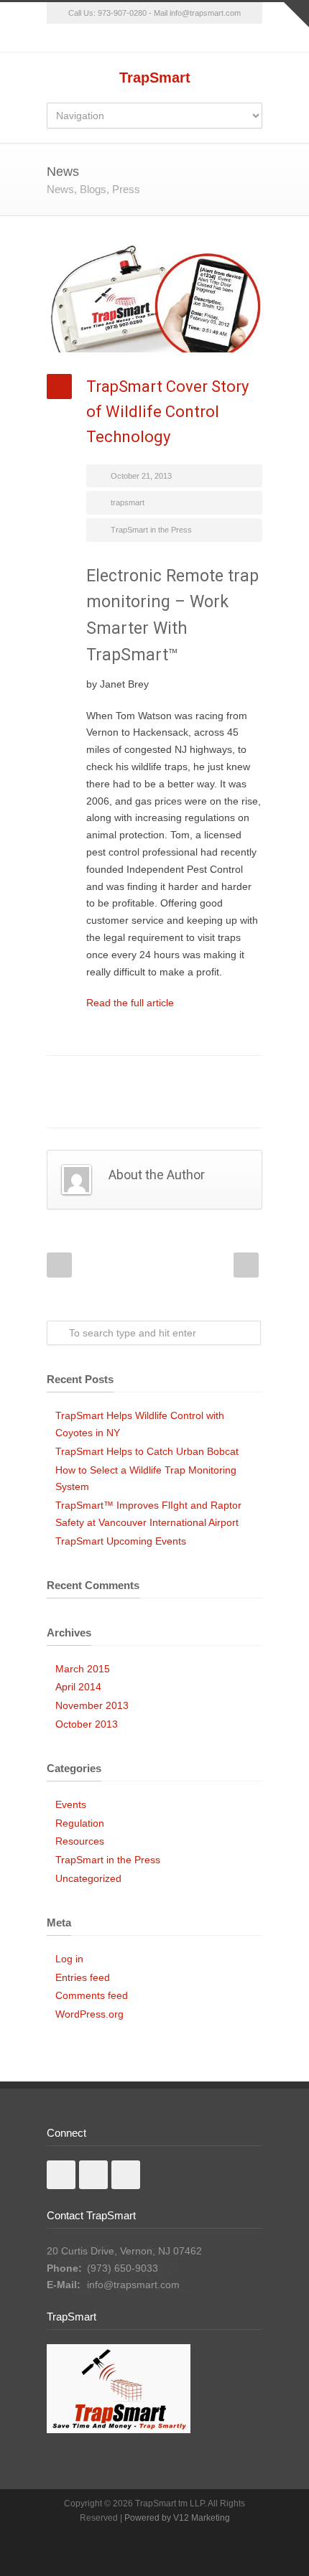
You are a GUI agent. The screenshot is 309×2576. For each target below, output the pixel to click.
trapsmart (128, 502)
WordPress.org (89, 2014)
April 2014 (78, 1687)
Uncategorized (88, 1878)
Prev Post (59, 1265)
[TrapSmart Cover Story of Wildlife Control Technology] (154, 299)
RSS (154, 38)
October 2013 (87, 1724)
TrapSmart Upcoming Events (121, 1541)
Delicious (226, 1077)
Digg (198, 1077)
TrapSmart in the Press (151, 530)
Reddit (169, 1077)
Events (71, 1804)
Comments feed (92, 1995)
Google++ (83, 1106)
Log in (69, 1959)
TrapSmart (155, 78)
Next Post (246, 1265)
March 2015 (83, 1669)
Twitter (111, 1077)
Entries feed (83, 1977)
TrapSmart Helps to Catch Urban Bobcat (147, 1451)
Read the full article (130, 1003)
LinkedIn (140, 1077)
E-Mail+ (111, 1106)
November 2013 (92, 1705)
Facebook (83, 1077)
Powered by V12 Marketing (177, 2518)
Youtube (126, 2175)
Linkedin (93, 2175)
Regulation (80, 1823)
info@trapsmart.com (133, 2285)
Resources (80, 1841)
